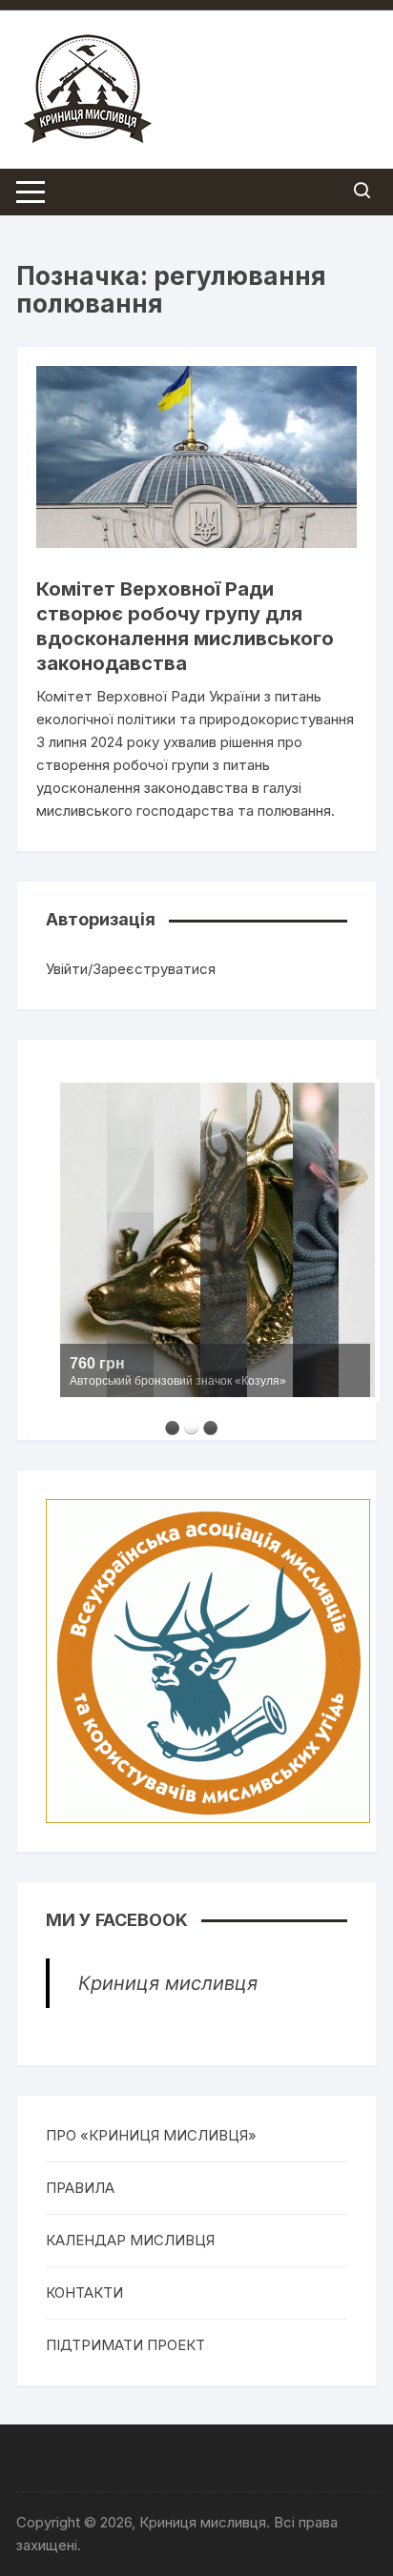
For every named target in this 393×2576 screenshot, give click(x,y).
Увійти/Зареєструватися (131, 969)
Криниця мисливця (168, 1983)
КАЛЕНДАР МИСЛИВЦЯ (130, 2240)
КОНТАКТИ (84, 2292)
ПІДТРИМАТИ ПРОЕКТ (125, 2345)
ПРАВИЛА (80, 2188)
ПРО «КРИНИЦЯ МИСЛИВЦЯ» (151, 2135)
